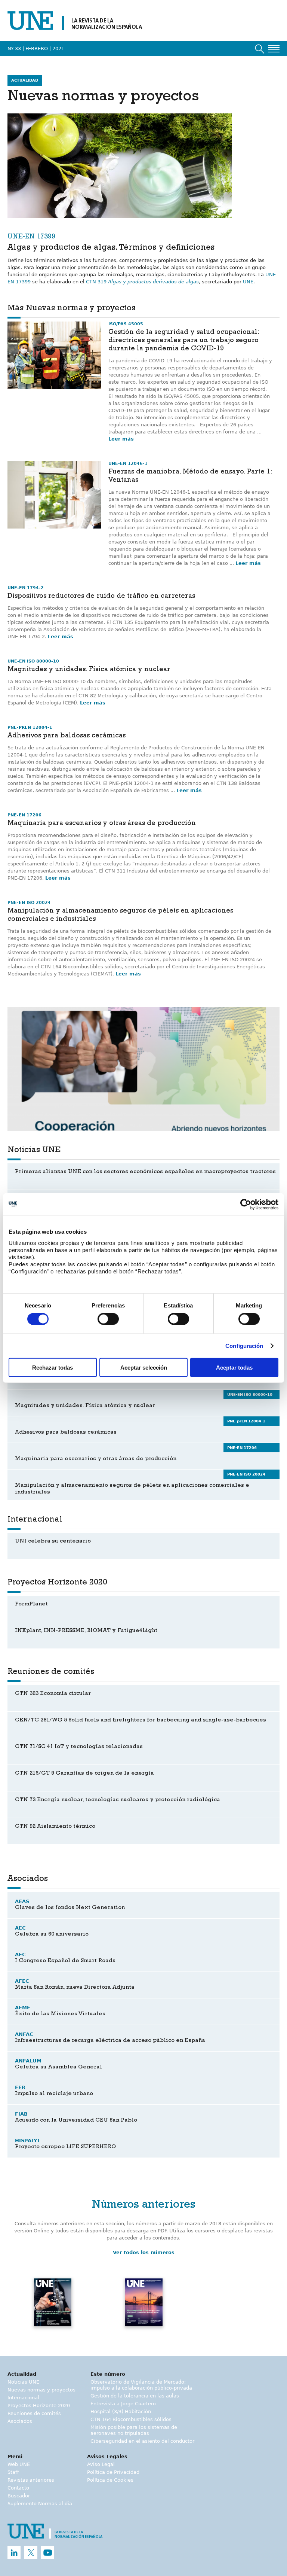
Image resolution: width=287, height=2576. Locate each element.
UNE (248, 282)
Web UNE (19, 2464)
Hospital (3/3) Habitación (121, 2411)
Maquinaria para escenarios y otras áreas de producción (102, 824)
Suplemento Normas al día (40, 2504)
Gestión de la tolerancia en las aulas (135, 2396)
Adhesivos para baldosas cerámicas (67, 736)
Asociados (20, 2421)
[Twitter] (31, 2553)
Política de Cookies (110, 2480)
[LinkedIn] (14, 2553)
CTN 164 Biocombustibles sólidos (131, 2419)
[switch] (108, 1319)
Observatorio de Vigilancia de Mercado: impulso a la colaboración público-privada (141, 2385)
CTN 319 (142, 282)
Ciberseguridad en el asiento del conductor (142, 2441)
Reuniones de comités (34, 2413)
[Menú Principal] (274, 49)
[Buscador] (260, 49)
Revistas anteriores (31, 2480)
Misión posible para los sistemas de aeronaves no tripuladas (134, 2430)
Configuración (244, 1346)
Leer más (121, 439)
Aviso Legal (101, 2464)
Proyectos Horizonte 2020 (39, 2406)
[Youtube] (48, 2553)
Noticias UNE (23, 2382)
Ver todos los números (144, 2252)
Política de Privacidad (113, 2472)
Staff (13, 2472)
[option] (143, 1069)
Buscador (19, 2496)
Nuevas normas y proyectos (41, 2390)
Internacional (23, 2398)
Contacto (18, 2488)
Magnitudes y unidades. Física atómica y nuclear (89, 670)
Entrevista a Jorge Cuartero (123, 2404)
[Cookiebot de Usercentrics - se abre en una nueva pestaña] (246, 1205)
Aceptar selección (144, 1367)
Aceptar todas (234, 1367)
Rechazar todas (53, 1367)
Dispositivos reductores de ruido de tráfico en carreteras (101, 597)
